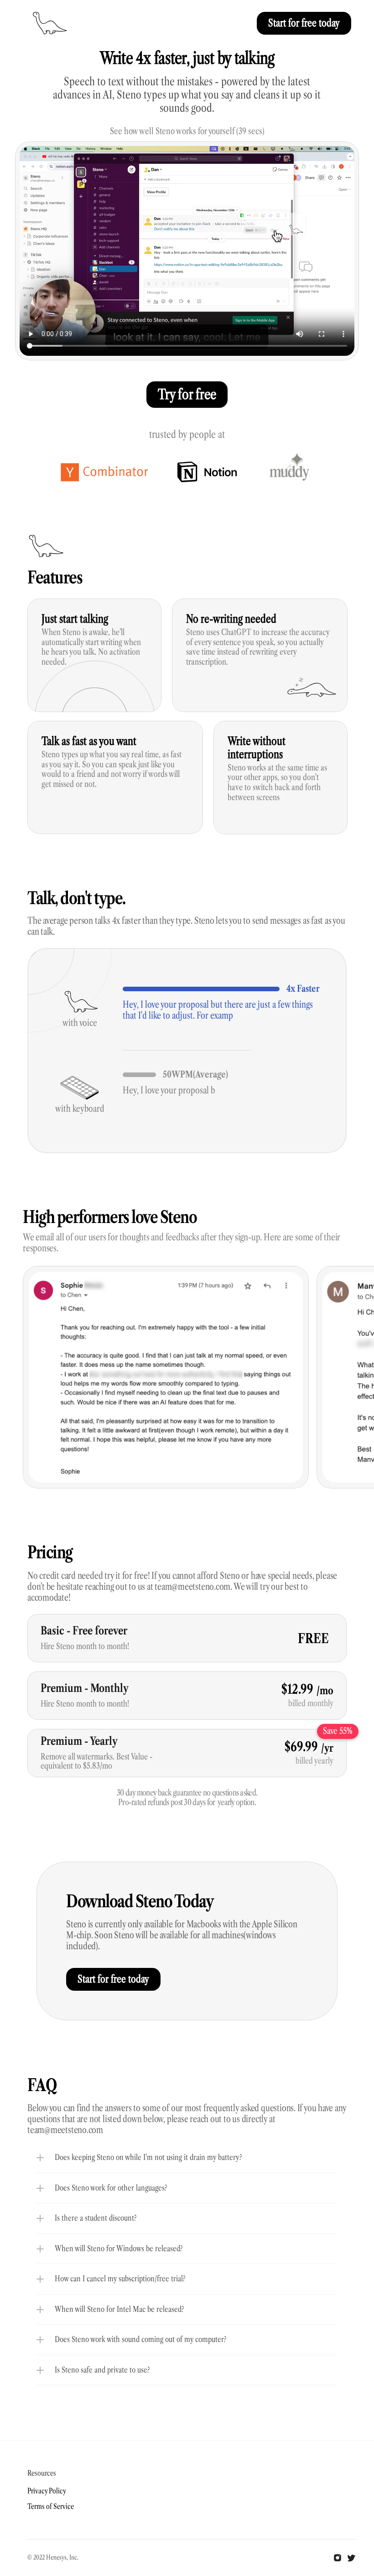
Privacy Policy (47, 2491)
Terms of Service (51, 2506)
